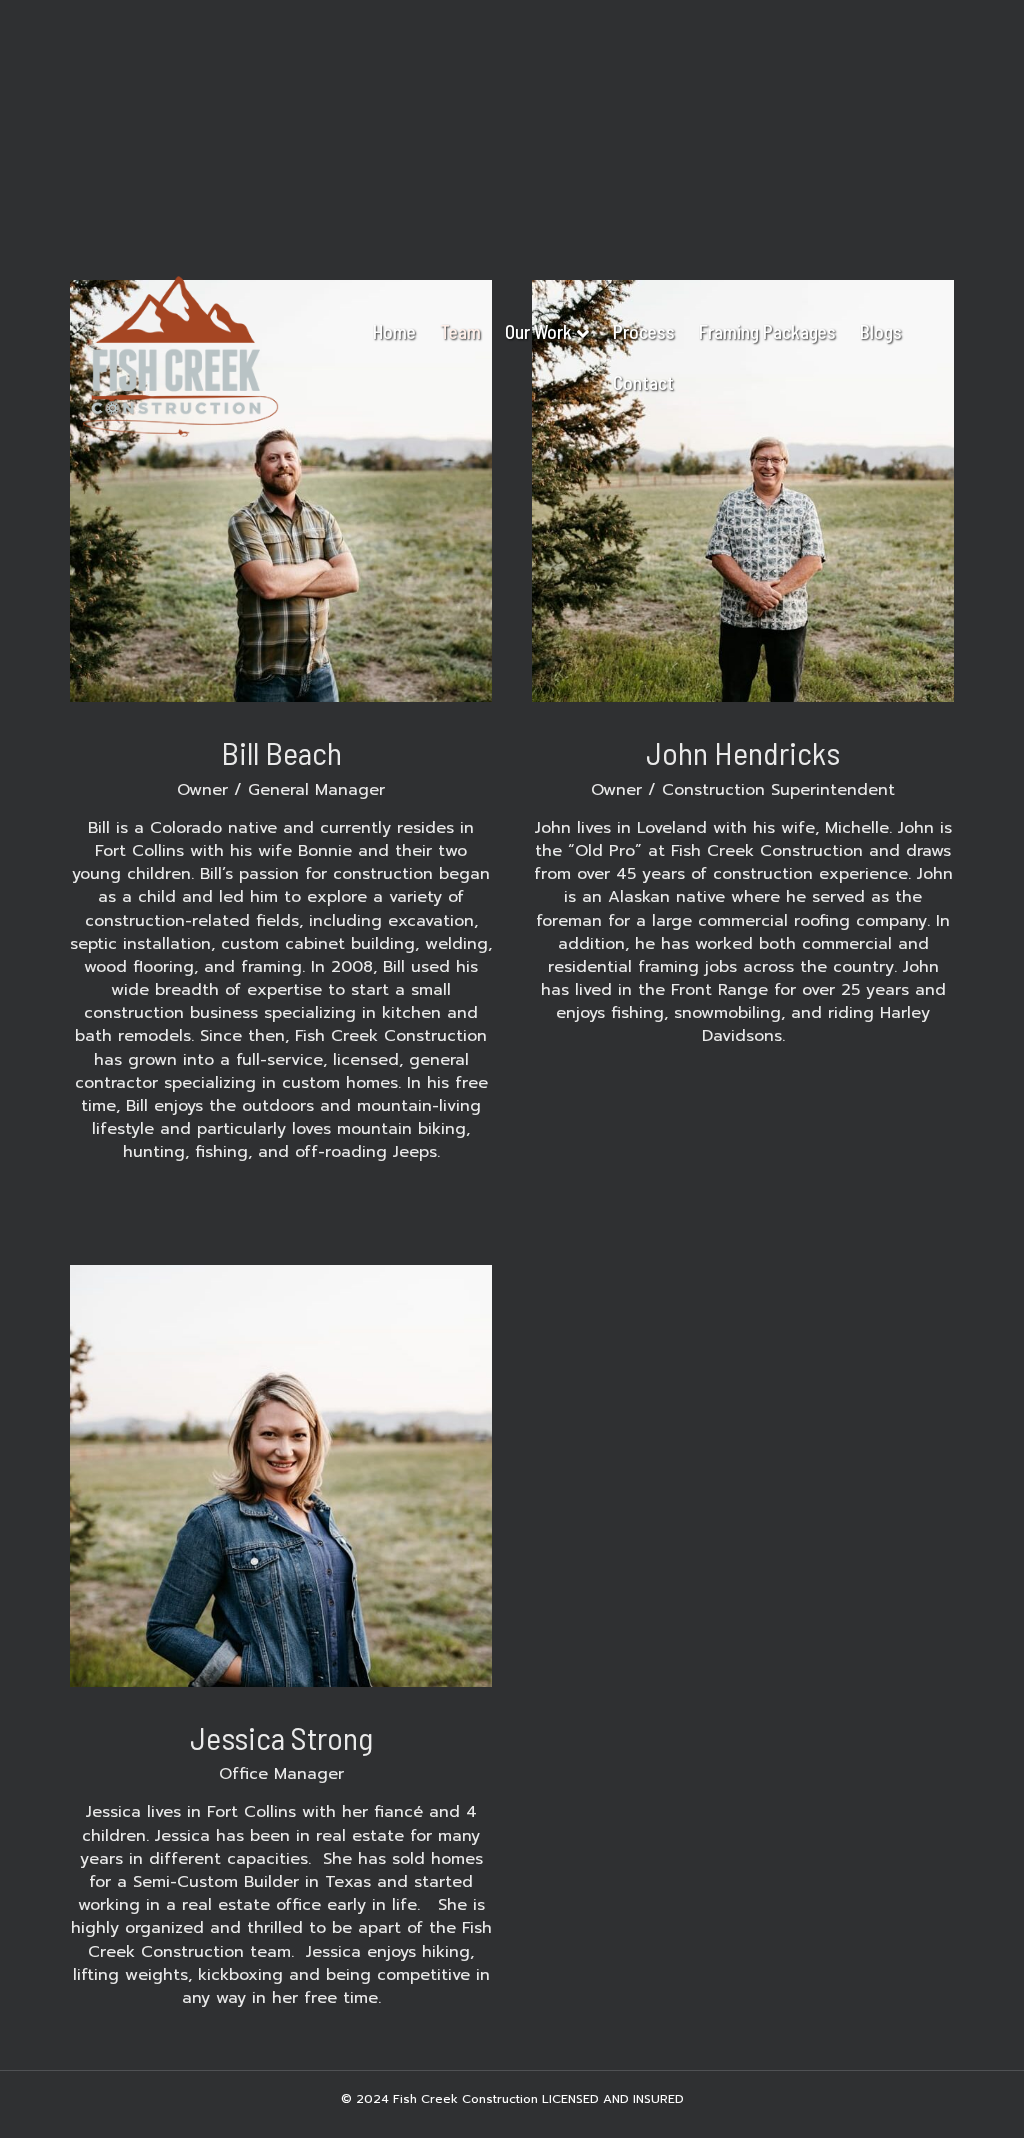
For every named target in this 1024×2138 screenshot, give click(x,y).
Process (644, 331)
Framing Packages (767, 331)
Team (460, 331)
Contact (643, 382)
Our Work (538, 331)
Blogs (881, 331)
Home (394, 331)
